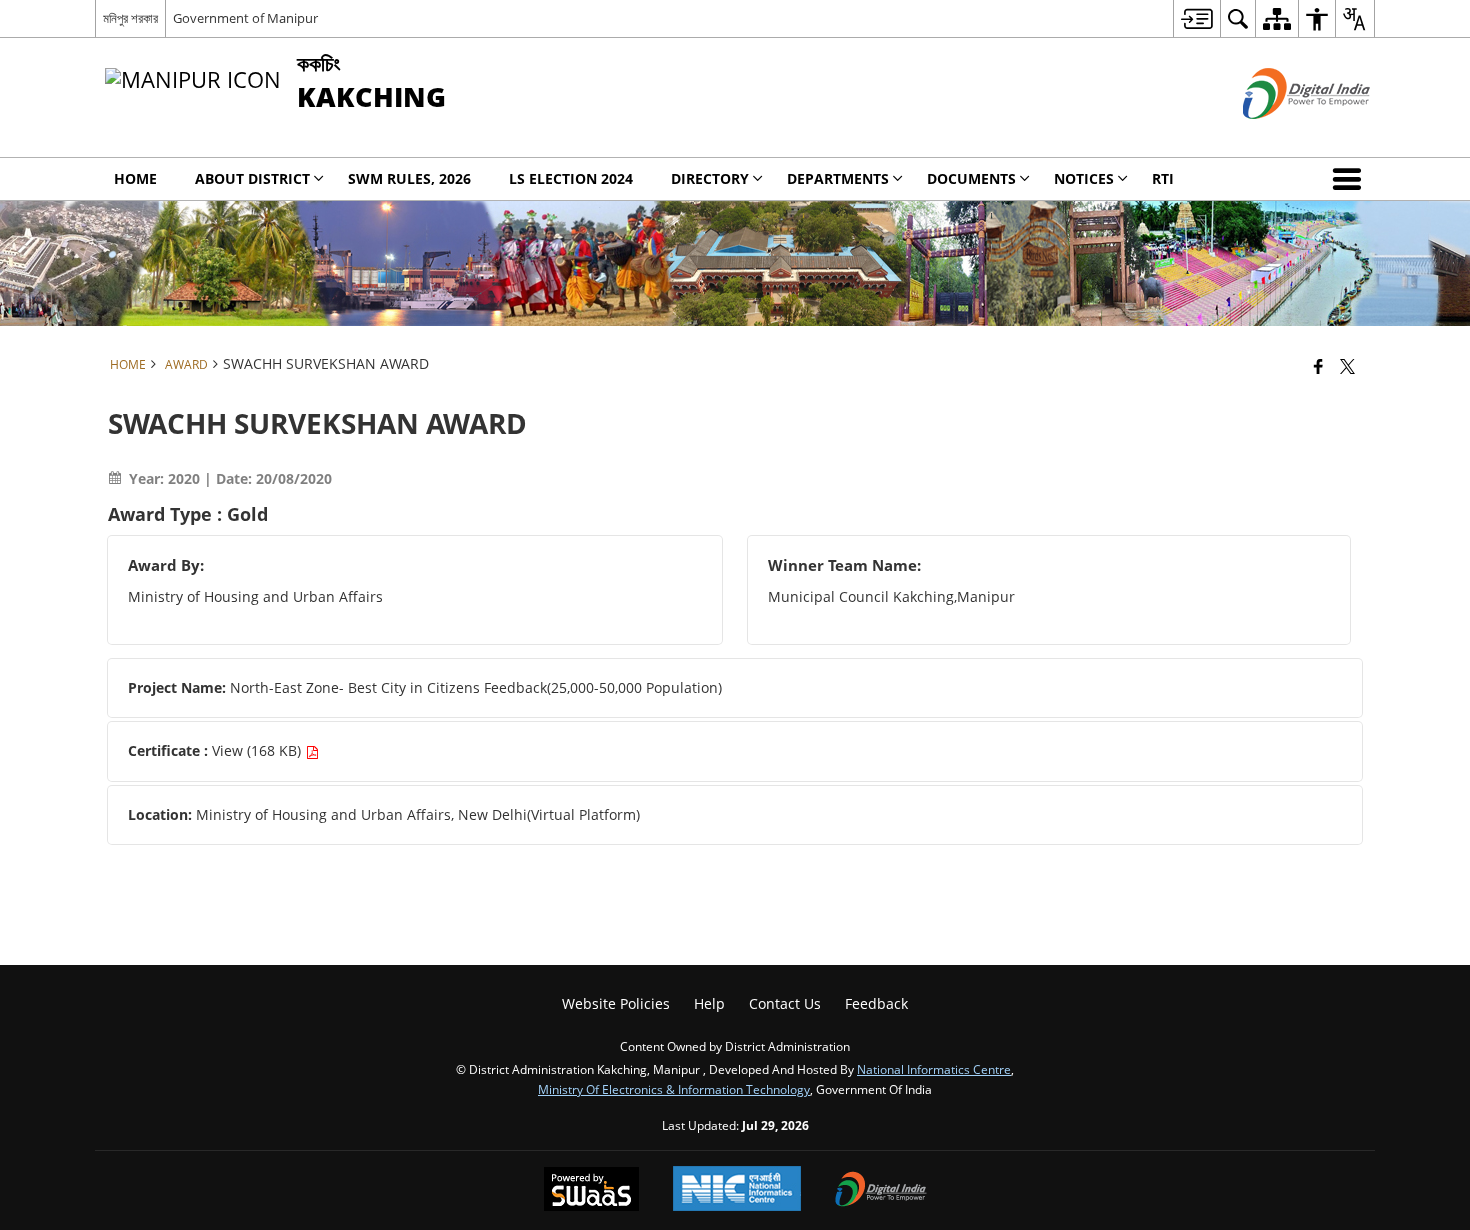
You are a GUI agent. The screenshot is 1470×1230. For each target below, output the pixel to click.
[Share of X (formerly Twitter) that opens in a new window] (1347, 366)
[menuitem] (1196, 18)
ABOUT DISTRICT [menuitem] (252, 178)
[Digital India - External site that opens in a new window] (1281, 135)
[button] (1351, 179)
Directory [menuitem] (710, 178)
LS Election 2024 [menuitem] (571, 178)
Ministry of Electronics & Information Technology (674, 1089)
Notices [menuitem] (1084, 178)
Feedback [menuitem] (876, 1003)
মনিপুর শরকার (130, 18)
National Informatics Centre (934, 1069)
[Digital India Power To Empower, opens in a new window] (881, 1191)
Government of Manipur (245, 18)
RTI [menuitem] (1163, 178)
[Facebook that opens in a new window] (1318, 366)
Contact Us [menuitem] (785, 1003)
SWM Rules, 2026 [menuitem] (409, 178)
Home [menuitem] (135, 178)
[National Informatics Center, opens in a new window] (737, 1190)
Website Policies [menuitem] (616, 1003)
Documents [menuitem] (971, 178)
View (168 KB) (258, 750)
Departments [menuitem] (838, 178)
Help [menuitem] (709, 1003)
